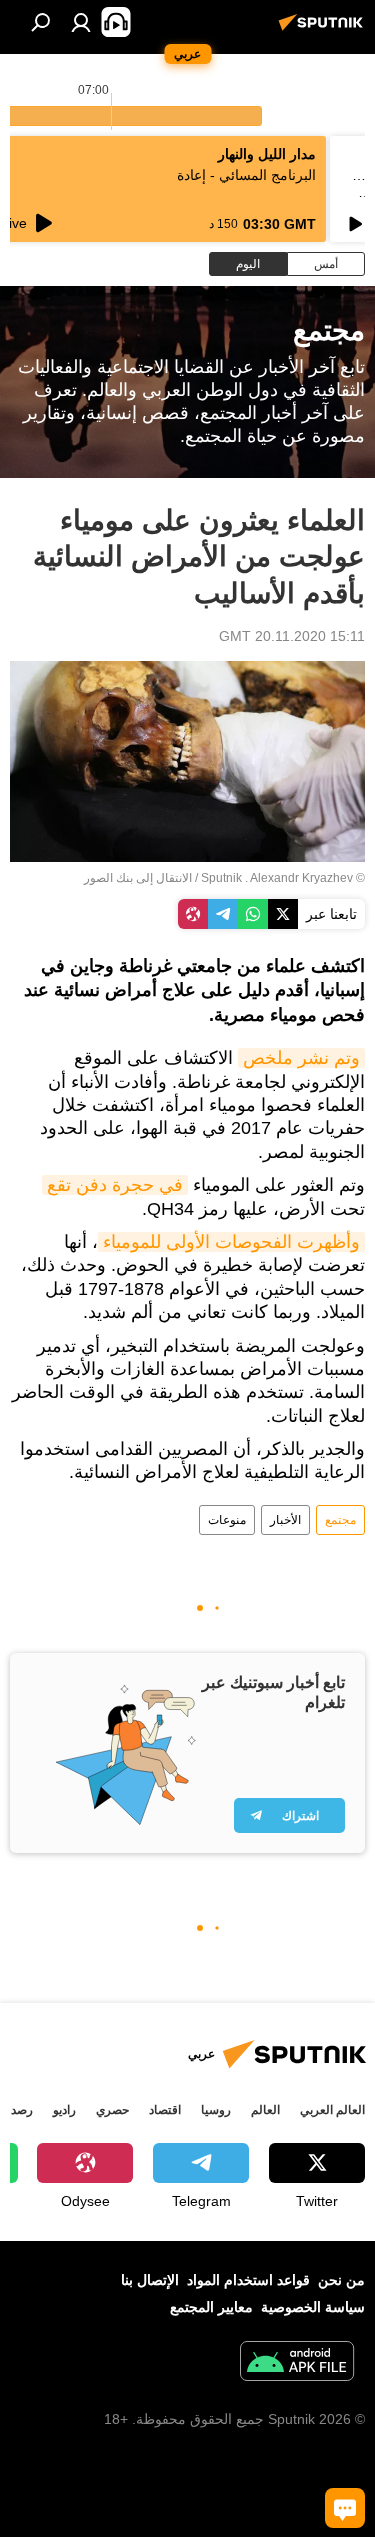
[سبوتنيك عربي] (324, 30)
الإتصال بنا (150, 2280)
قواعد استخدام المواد (248, 2280)
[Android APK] (297, 2363)
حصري (112, 2110)
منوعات (227, 1520)
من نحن (341, 2280)
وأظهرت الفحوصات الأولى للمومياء (231, 1242)
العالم (265, 2110)
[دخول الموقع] (81, 22)
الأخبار (285, 1520)
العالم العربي (332, 2110)
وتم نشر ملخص (301, 1058)
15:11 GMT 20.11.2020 (292, 636)
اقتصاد (165, 2110)
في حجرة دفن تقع (115, 1185)
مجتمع (340, 1520)
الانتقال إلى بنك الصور (138, 878)
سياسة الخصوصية (313, 2307)
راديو (64, 2110)
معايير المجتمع (211, 2307)
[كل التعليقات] (345, 2508)
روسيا (216, 2110)
